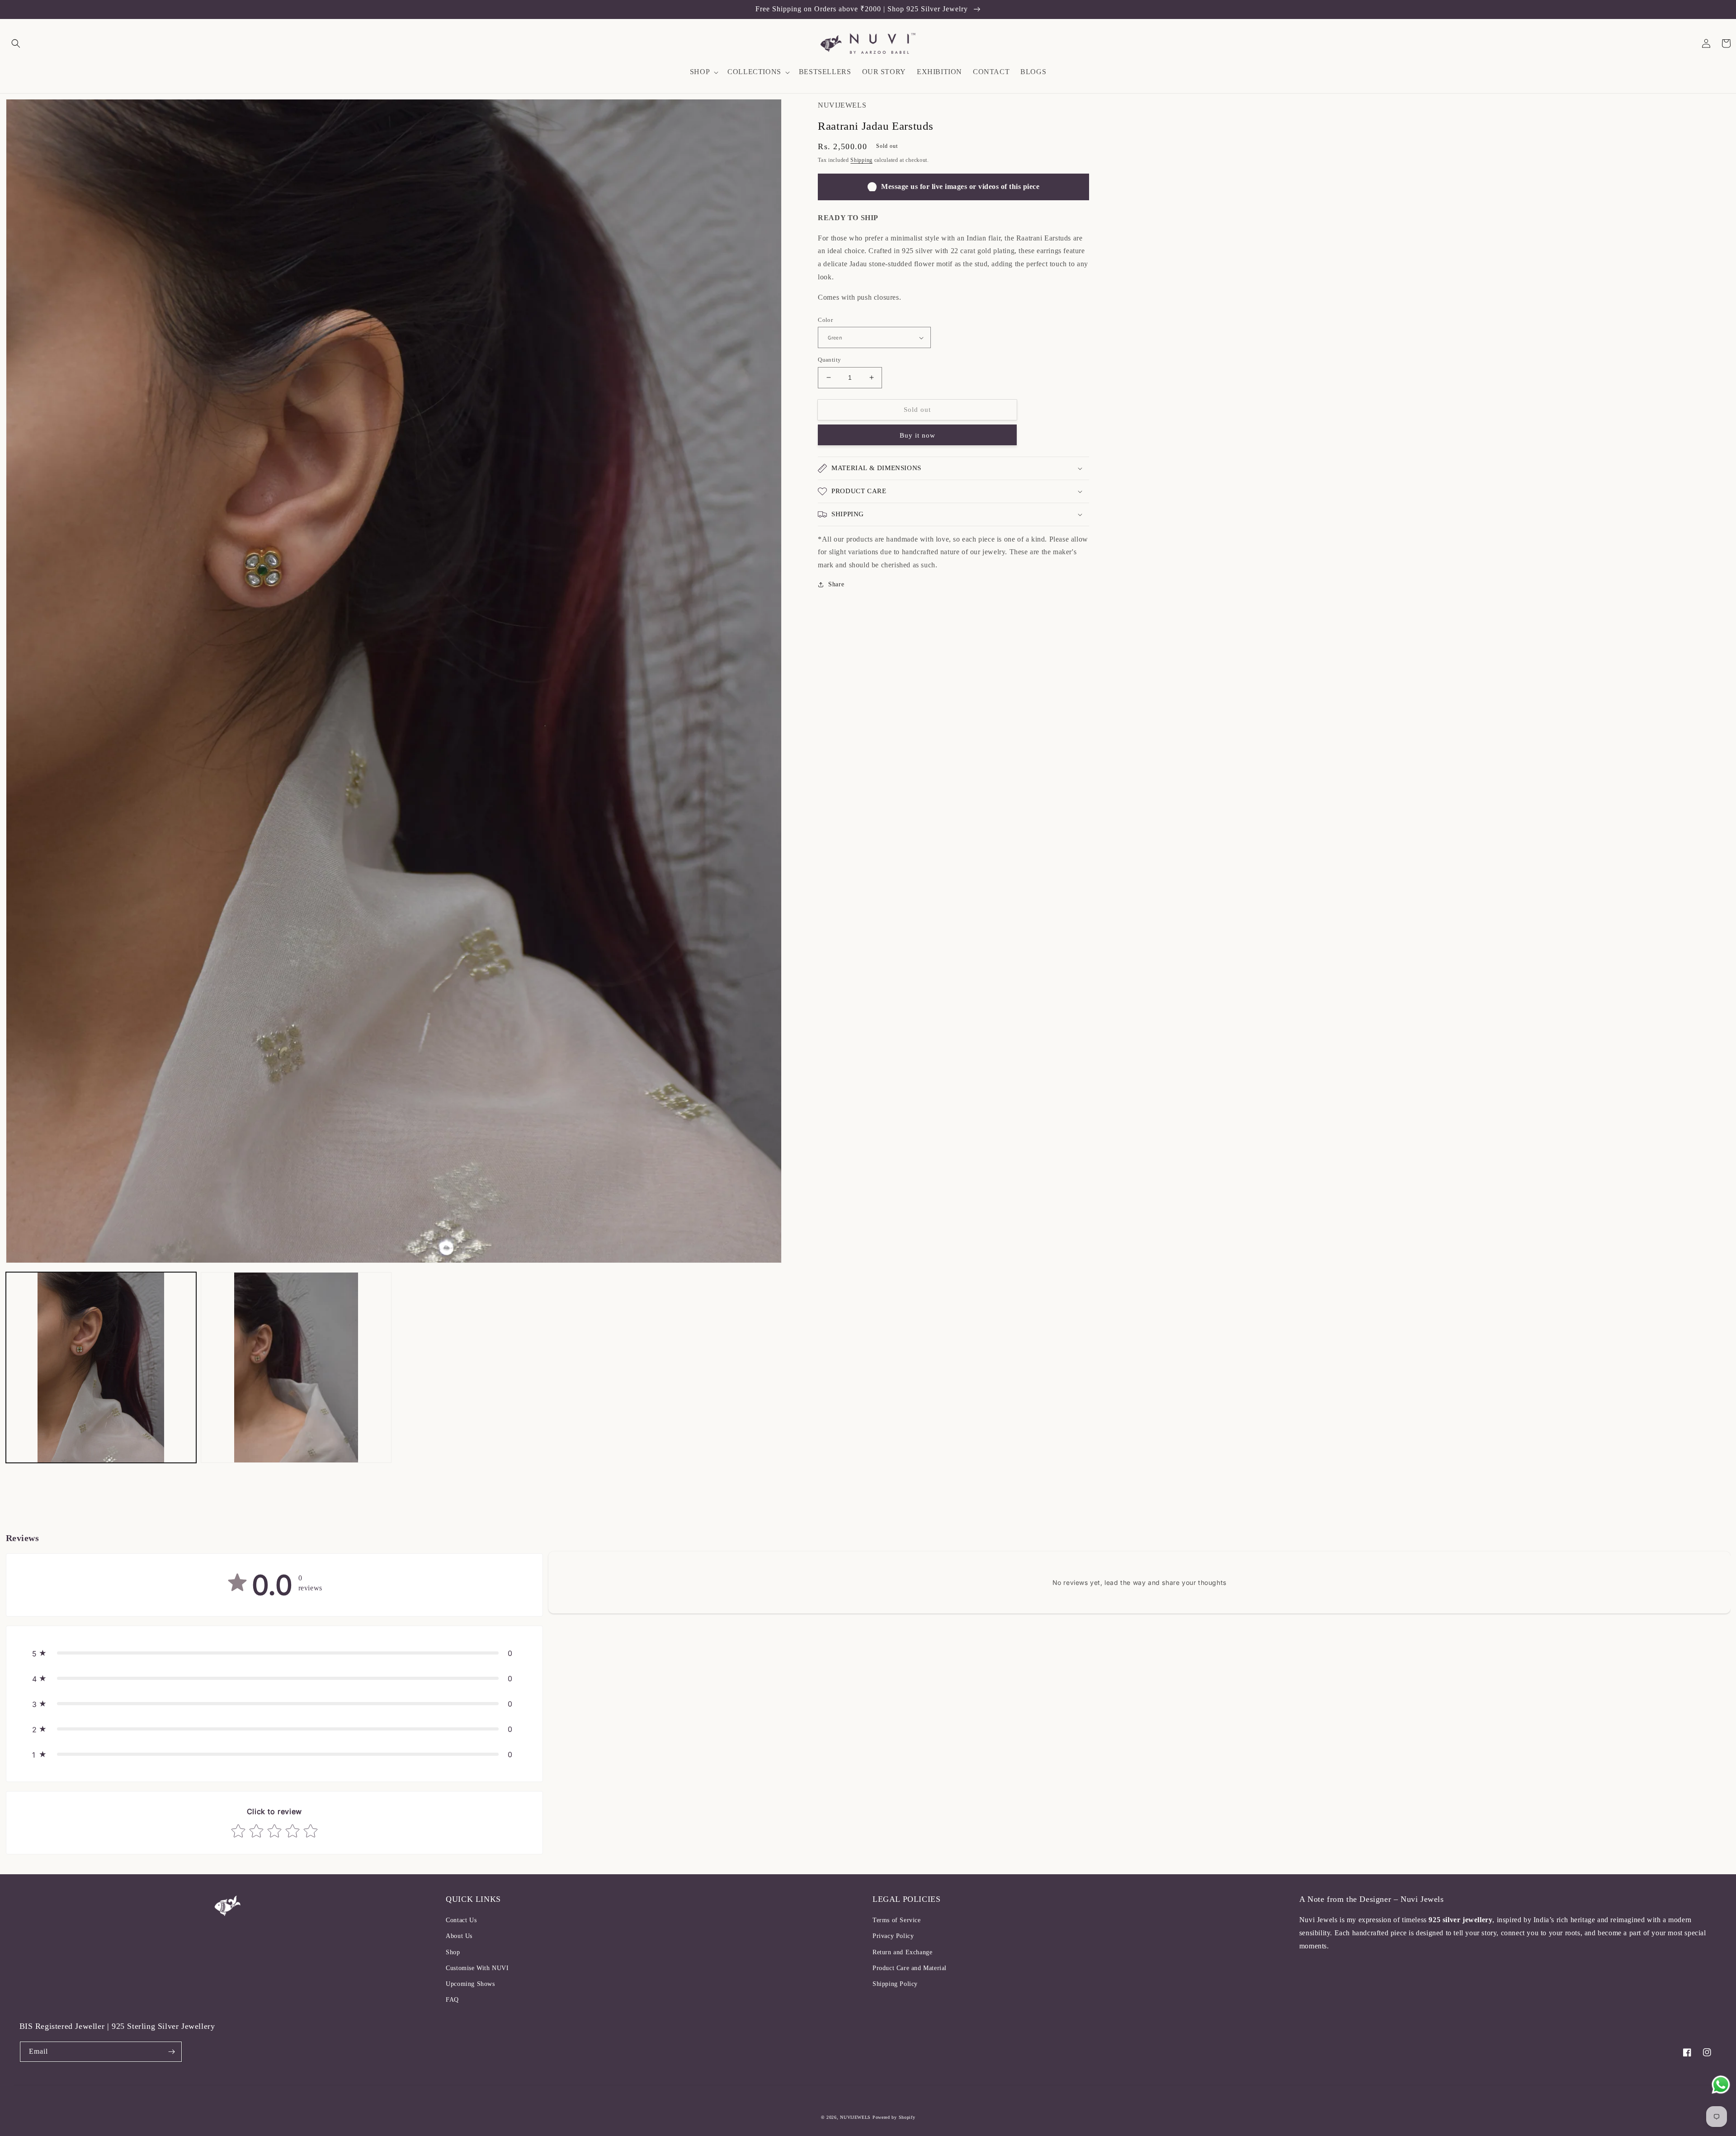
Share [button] (836, 584)
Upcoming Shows (470, 1984)
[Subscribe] (172, 2052)
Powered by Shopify (894, 2117)
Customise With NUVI (477, 1968)
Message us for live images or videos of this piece (960, 186)
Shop (453, 1952)
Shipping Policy (895, 1984)
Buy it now (918, 435)
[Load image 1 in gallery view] (101, 1367)
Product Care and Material (910, 1968)
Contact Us (461, 1920)
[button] (16, 43)
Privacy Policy (893, 1936)
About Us (459, 1936)
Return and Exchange (902, 1952)
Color (825, 320)
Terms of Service (897, 1920)
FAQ (452, 2000)
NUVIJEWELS (855, 2117)
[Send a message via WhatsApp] (1721, 2085)
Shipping (861, 160)
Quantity (829, 360)
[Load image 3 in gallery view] (296, 1367)
